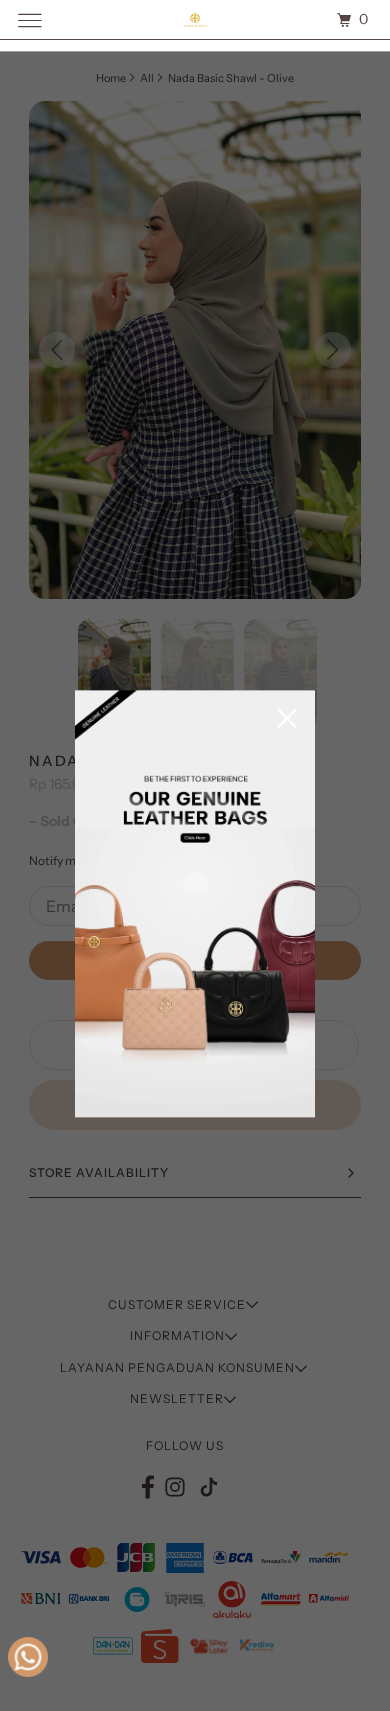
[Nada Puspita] (195, 19)
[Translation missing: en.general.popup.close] (287, 719)
